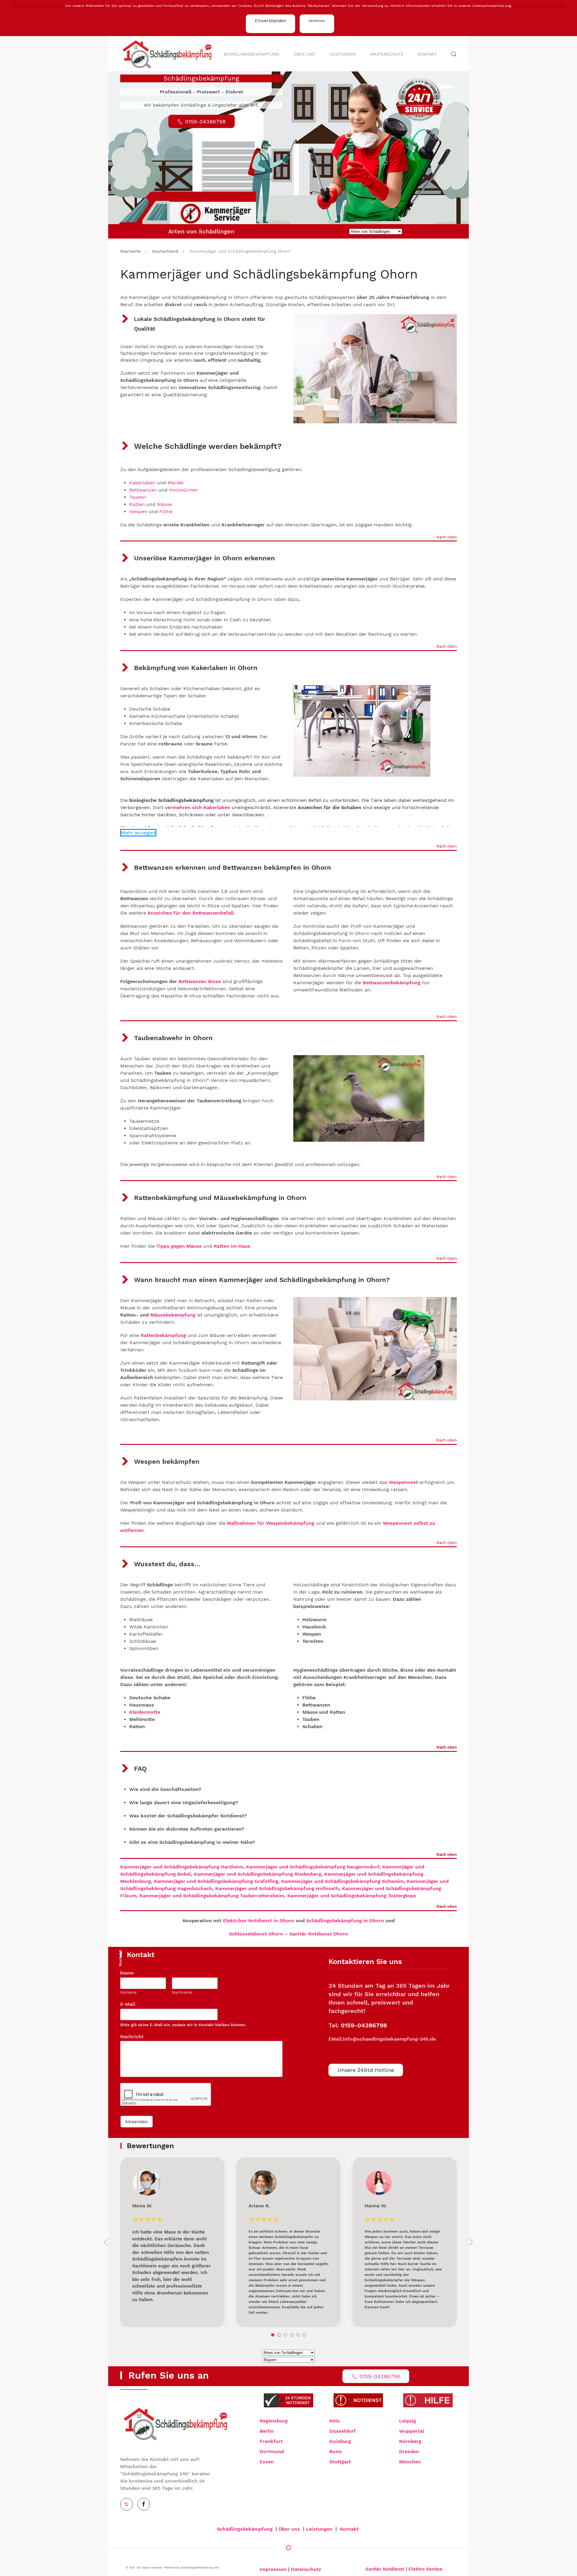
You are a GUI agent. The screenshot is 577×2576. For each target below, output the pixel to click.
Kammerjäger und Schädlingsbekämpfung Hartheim (182, 1867)
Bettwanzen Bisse (200, 981)
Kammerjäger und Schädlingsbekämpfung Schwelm (342, 1881)
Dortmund (272, 2451)
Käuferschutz (387, 54)
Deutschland (165, 251)
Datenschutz (306, 2569)
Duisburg (340, 2441)
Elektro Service (425, 2569)
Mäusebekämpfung (173, 1315)
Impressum (273, 2569)
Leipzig (408, 2421)
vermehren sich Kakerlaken (198, 807)
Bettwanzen (143, 490)
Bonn (336, 2451)
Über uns (304, 54)
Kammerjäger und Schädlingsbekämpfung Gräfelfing (216, 1881)
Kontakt (427, 54)
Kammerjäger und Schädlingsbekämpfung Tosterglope (352, 1896)
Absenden (137, 2122)
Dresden (409, 2451)
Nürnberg (410, 2441)
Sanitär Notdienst (385, 2569)
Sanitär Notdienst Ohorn (319, 1934)
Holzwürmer (183, 490)
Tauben (138, 497)
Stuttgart (340, 2462)
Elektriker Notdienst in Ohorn (259, 1921)
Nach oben (447, 537)
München (410, 2462)
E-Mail (130, 2004)
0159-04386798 (364, 2025)
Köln (335, 2421)
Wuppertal (412, 2431)
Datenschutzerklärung (492, 6)
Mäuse (164, 504)
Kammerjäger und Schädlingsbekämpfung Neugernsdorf (313, 1867)
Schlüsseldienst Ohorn (256, 1934)
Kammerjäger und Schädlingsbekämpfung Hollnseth (277, 1888)
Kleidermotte (145, 1712)
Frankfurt (271, 2441)
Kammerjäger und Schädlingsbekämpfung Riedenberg (258, 1874)
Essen (267, 2462)
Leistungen (342, 54)
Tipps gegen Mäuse (179, 1246)
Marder (176, 483)
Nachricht (134, 2037)
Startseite (130, 251)
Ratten (138, 504)
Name (129, 1973)
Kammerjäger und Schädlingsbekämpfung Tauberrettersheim (212, 1896)
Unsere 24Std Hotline (366, 2070)
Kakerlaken (142, 483)
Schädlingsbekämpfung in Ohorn (345, 1921)
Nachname (182, 1992)
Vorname (128, 1992)
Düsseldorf (343, 2431)
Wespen (138, 512)
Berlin (267, 2431)
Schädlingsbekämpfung (251, 54)
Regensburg (274, 2421)
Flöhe (166, 512)
